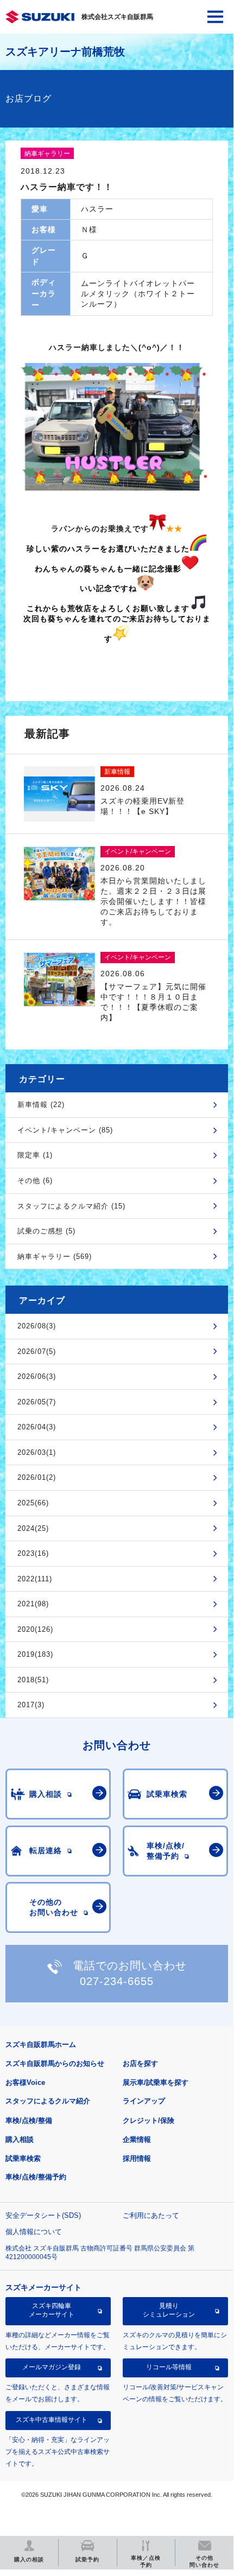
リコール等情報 (169, 2367)
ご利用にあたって (151, 2215)
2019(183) (35, 1654)
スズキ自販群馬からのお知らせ (55, 2063)
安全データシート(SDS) (43, 2215)
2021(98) (33, 1604)
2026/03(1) (37, 1452)
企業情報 (137, 2139)
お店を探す (140, 2063)
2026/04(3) (37, 1427)
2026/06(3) (37, 1376)
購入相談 (20, 2139)
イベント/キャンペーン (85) (65, 1130)
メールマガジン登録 (52, 2367)
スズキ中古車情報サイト (52, 2420)
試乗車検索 (23, 2158)
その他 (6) (35, 1181)
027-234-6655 (117, 1981)
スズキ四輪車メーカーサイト (52, 2310)
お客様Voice (25, 2082)
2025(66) (33, 1503)
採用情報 (137, 2158)
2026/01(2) (37, 1477)
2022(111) (35, 1579)
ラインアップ (144, 2101)
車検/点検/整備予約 (36, 2177)
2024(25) (33, 1528)
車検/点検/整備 (29, 2120)
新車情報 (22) (41, 1105)
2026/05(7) (37, 1402)
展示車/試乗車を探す (156, 2082)
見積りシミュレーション (169, 2310)
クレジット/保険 (148, 2120)
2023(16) (33, 1553)
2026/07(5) (37, 1351)
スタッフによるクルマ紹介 (48, 2101)
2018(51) (33, 1680)
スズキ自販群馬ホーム (41, 2044)
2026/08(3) (37, 1326)
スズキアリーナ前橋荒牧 (65, 52)
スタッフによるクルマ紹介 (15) (71, 1206)
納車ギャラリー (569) (55, 1257)
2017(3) (31, 1705)
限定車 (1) (35, 1155)
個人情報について (34, 2232)
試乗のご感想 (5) (46, 1231)
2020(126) (35, 1629)
